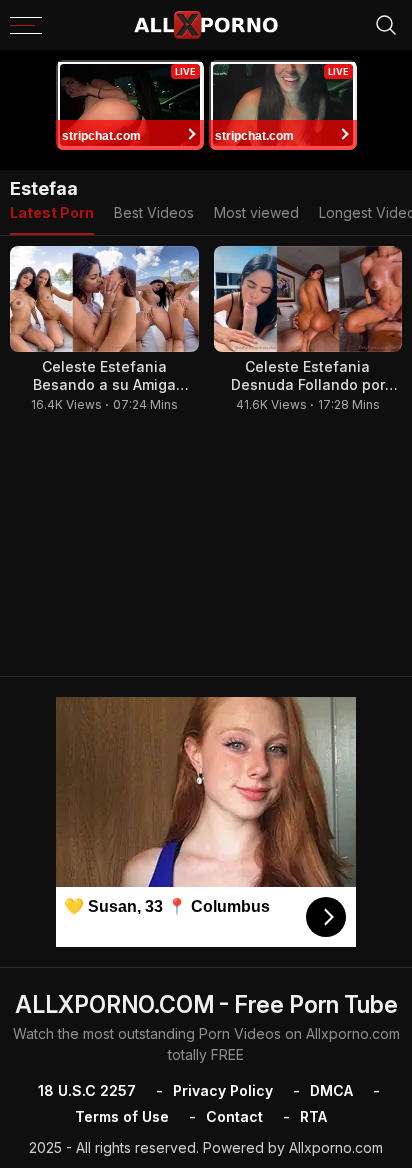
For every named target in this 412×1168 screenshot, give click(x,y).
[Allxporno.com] (206, 25)
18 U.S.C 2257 (87, 1090)
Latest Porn (52, 212)
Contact (234, 1116)
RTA (313, 1116)
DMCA (331, 1090)
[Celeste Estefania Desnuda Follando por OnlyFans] (308, 299)
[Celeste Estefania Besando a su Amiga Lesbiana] (104, 299)
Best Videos (154, 212)
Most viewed (256, 212)
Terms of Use (122, 1116)
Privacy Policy (223, 1090)
